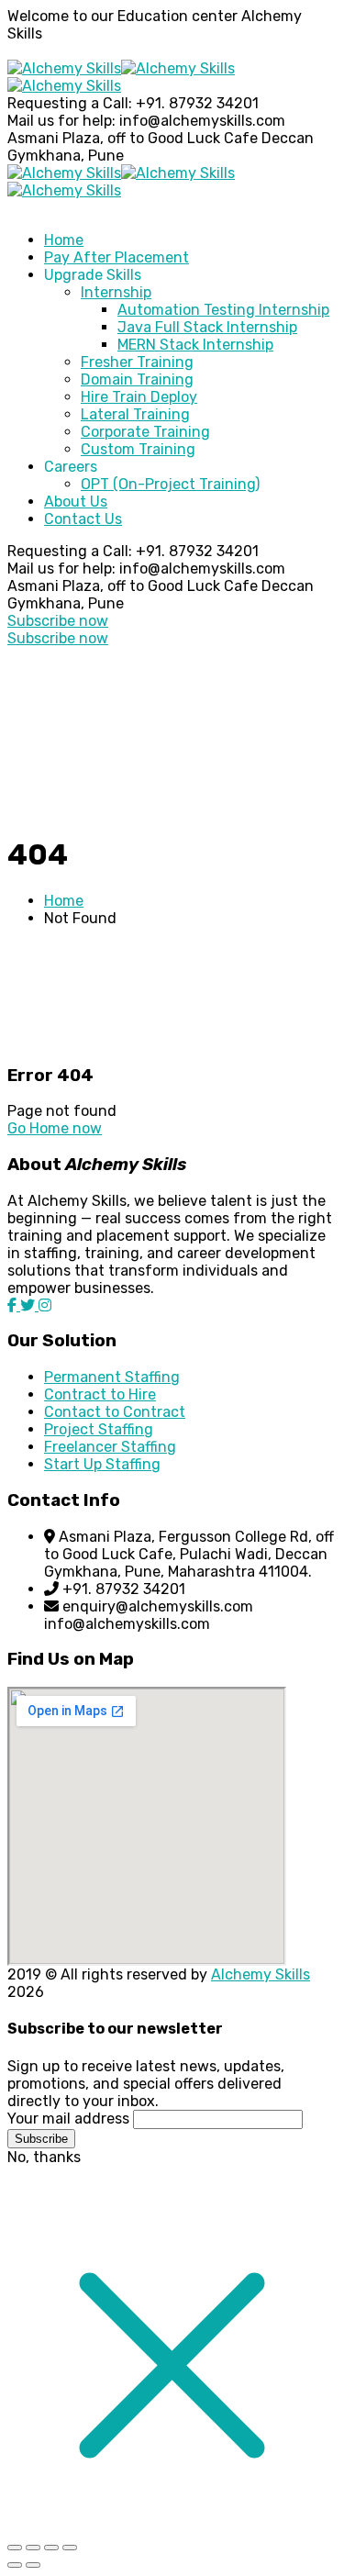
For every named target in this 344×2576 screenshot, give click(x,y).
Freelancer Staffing (110, 1447)
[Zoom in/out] (15, 2548)
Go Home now (55, 1128)
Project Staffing (99, 1429)
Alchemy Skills (261, 1974)
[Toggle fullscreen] (33, 2548)
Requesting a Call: (70, 103)
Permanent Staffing (112, 1377)
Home (64, 901)
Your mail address (68, 2119)
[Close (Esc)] (70, 2548)
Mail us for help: (61, 121)
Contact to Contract (115, 1412)
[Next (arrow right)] (33, 2565)
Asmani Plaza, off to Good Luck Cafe (133, 138)
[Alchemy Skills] (64, 68)
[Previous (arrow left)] (15, 2565)
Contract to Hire (100, 1394)
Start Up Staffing (102, 1464)
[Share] (51, 2548)
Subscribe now (58, 621)
